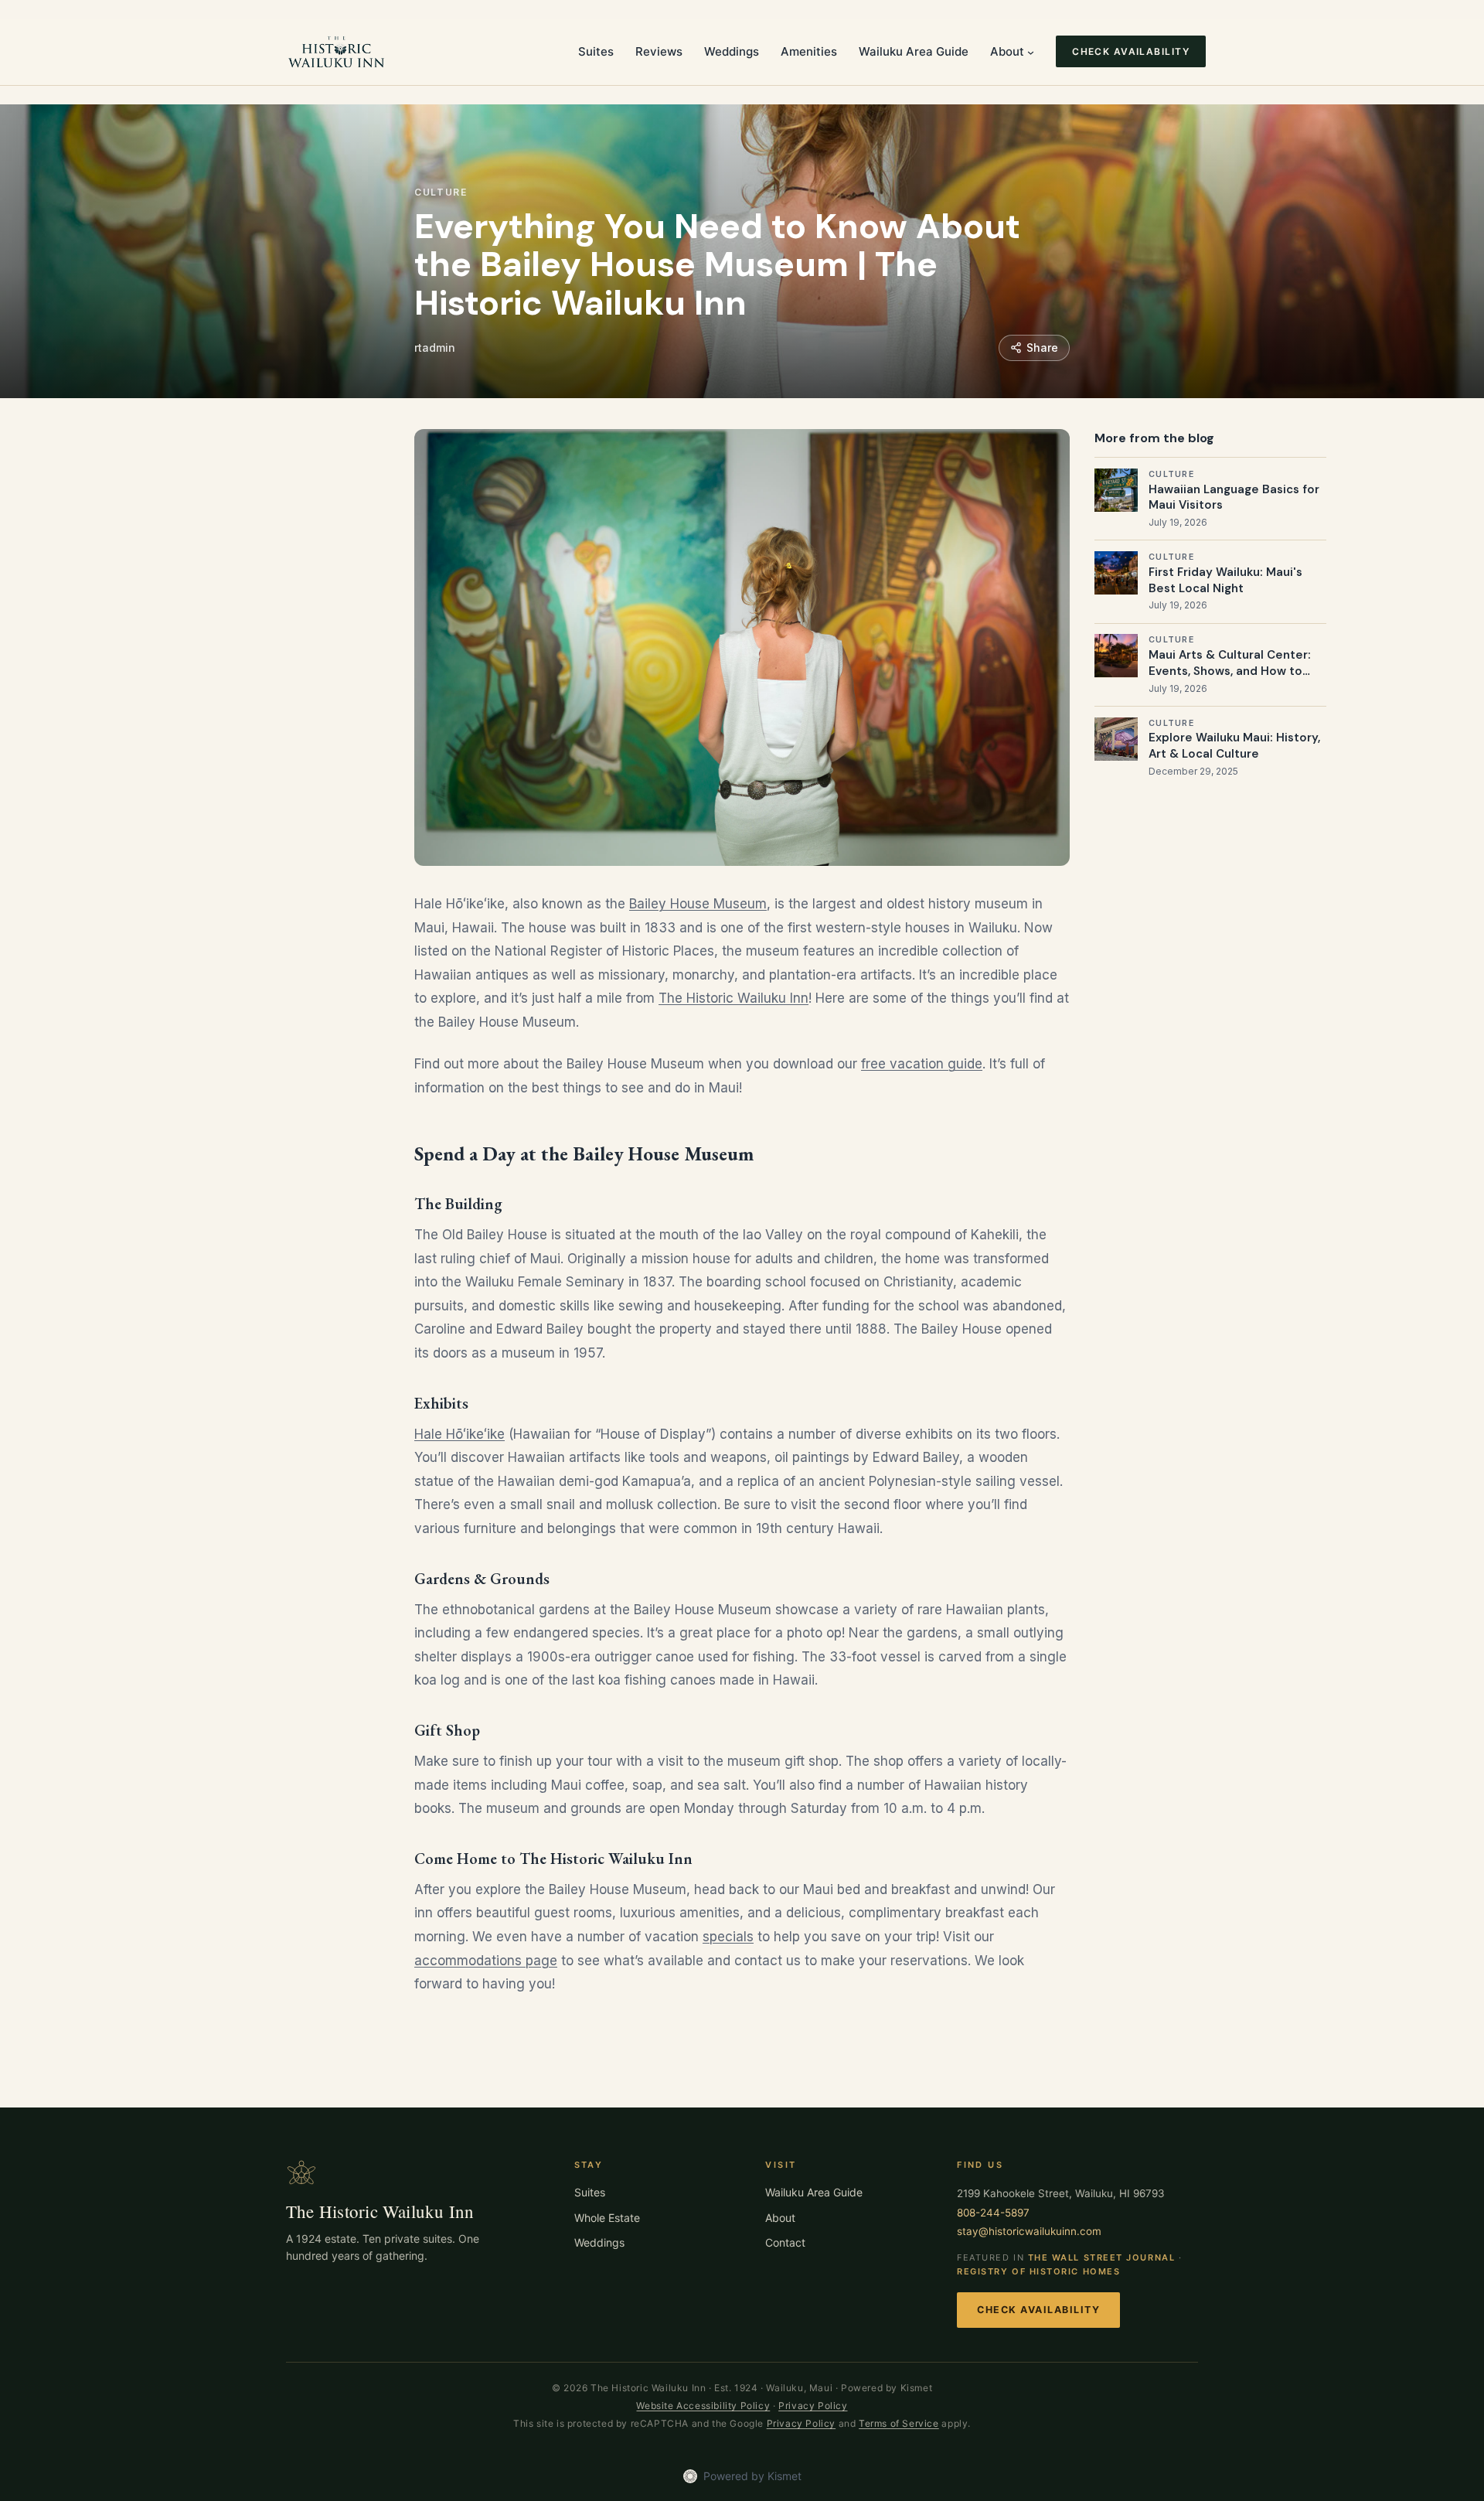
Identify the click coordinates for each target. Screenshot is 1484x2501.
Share (1042, 348)
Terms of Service (899, 2423)
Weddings (599, 2242)
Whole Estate (607, 2218)
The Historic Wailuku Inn (733, 998)
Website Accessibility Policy (703, 2406)
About (780, 2218)
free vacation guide (922, 1064)
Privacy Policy (813, 2406)
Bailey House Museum (698, 904)
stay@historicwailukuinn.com (1029, 2231)
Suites (590, 2192)
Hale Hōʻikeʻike (459, 1434)
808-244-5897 (993, 2213)
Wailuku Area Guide (814, 2192)
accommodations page (486, 1961)
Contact (785, 2242)
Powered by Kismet (752, 2476)
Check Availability (1038, 2310)
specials (728, 1937)
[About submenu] (1031, 51)
